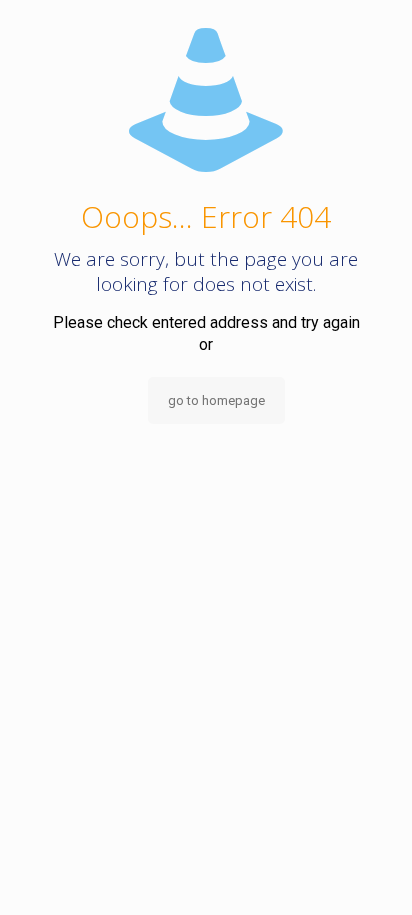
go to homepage (216, 400)
